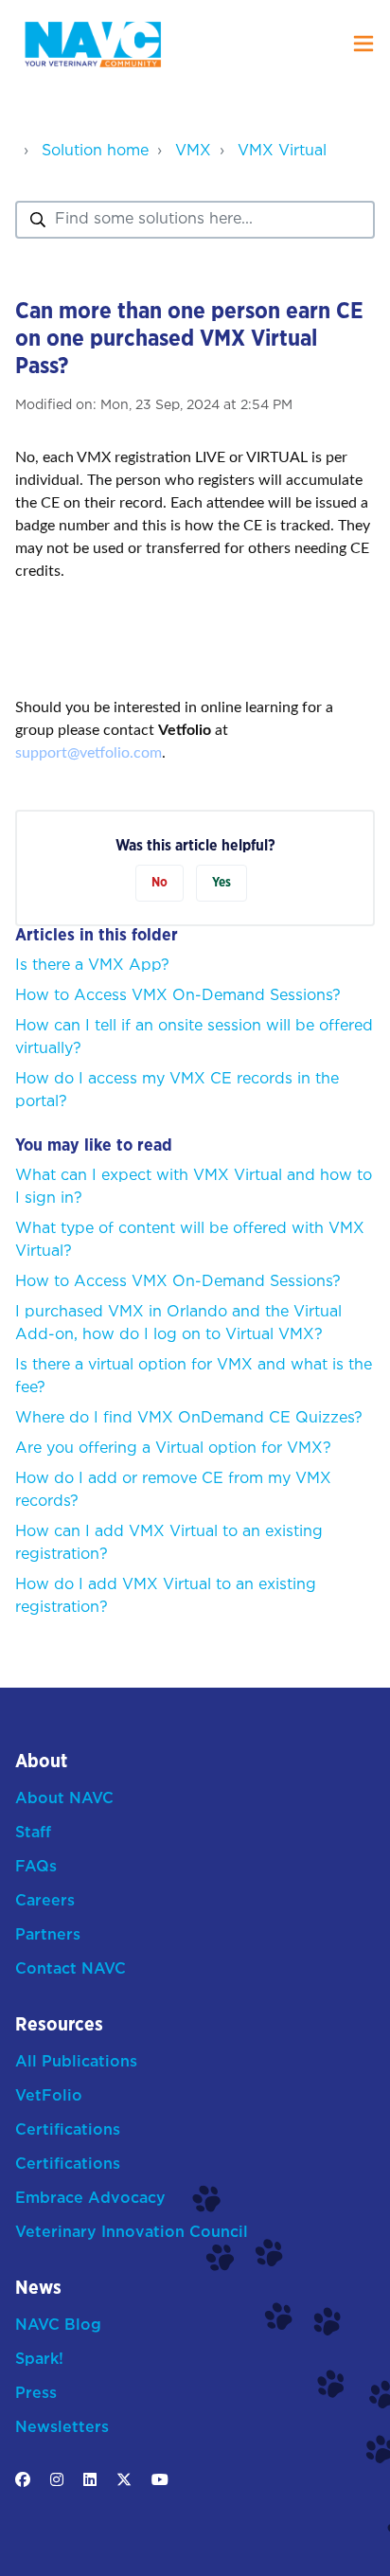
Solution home (95, 151)
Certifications (68, 2130)
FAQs (36, 1867)
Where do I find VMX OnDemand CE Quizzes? (189, 1418)
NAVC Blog (58, 2326)
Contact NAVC (71, 1969)
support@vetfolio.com (89, 753)
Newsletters (62, 2428)
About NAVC (64, 1799)
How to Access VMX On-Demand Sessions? (178, 996)
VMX (193, 151)
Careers (45, 1901)
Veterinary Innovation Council (132, 2233)
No (160, 883)
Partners (48, 1935)
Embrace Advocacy (90, 2199)
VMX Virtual (282, 151)
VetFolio (49, 2096)
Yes (222, 883)
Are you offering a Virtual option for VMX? (173, 1449)
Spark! (39, 2360)
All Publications (76, 2062)
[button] (363, 44)
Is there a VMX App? (92, 966)
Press (36, 2394)
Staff (33, 1833)
